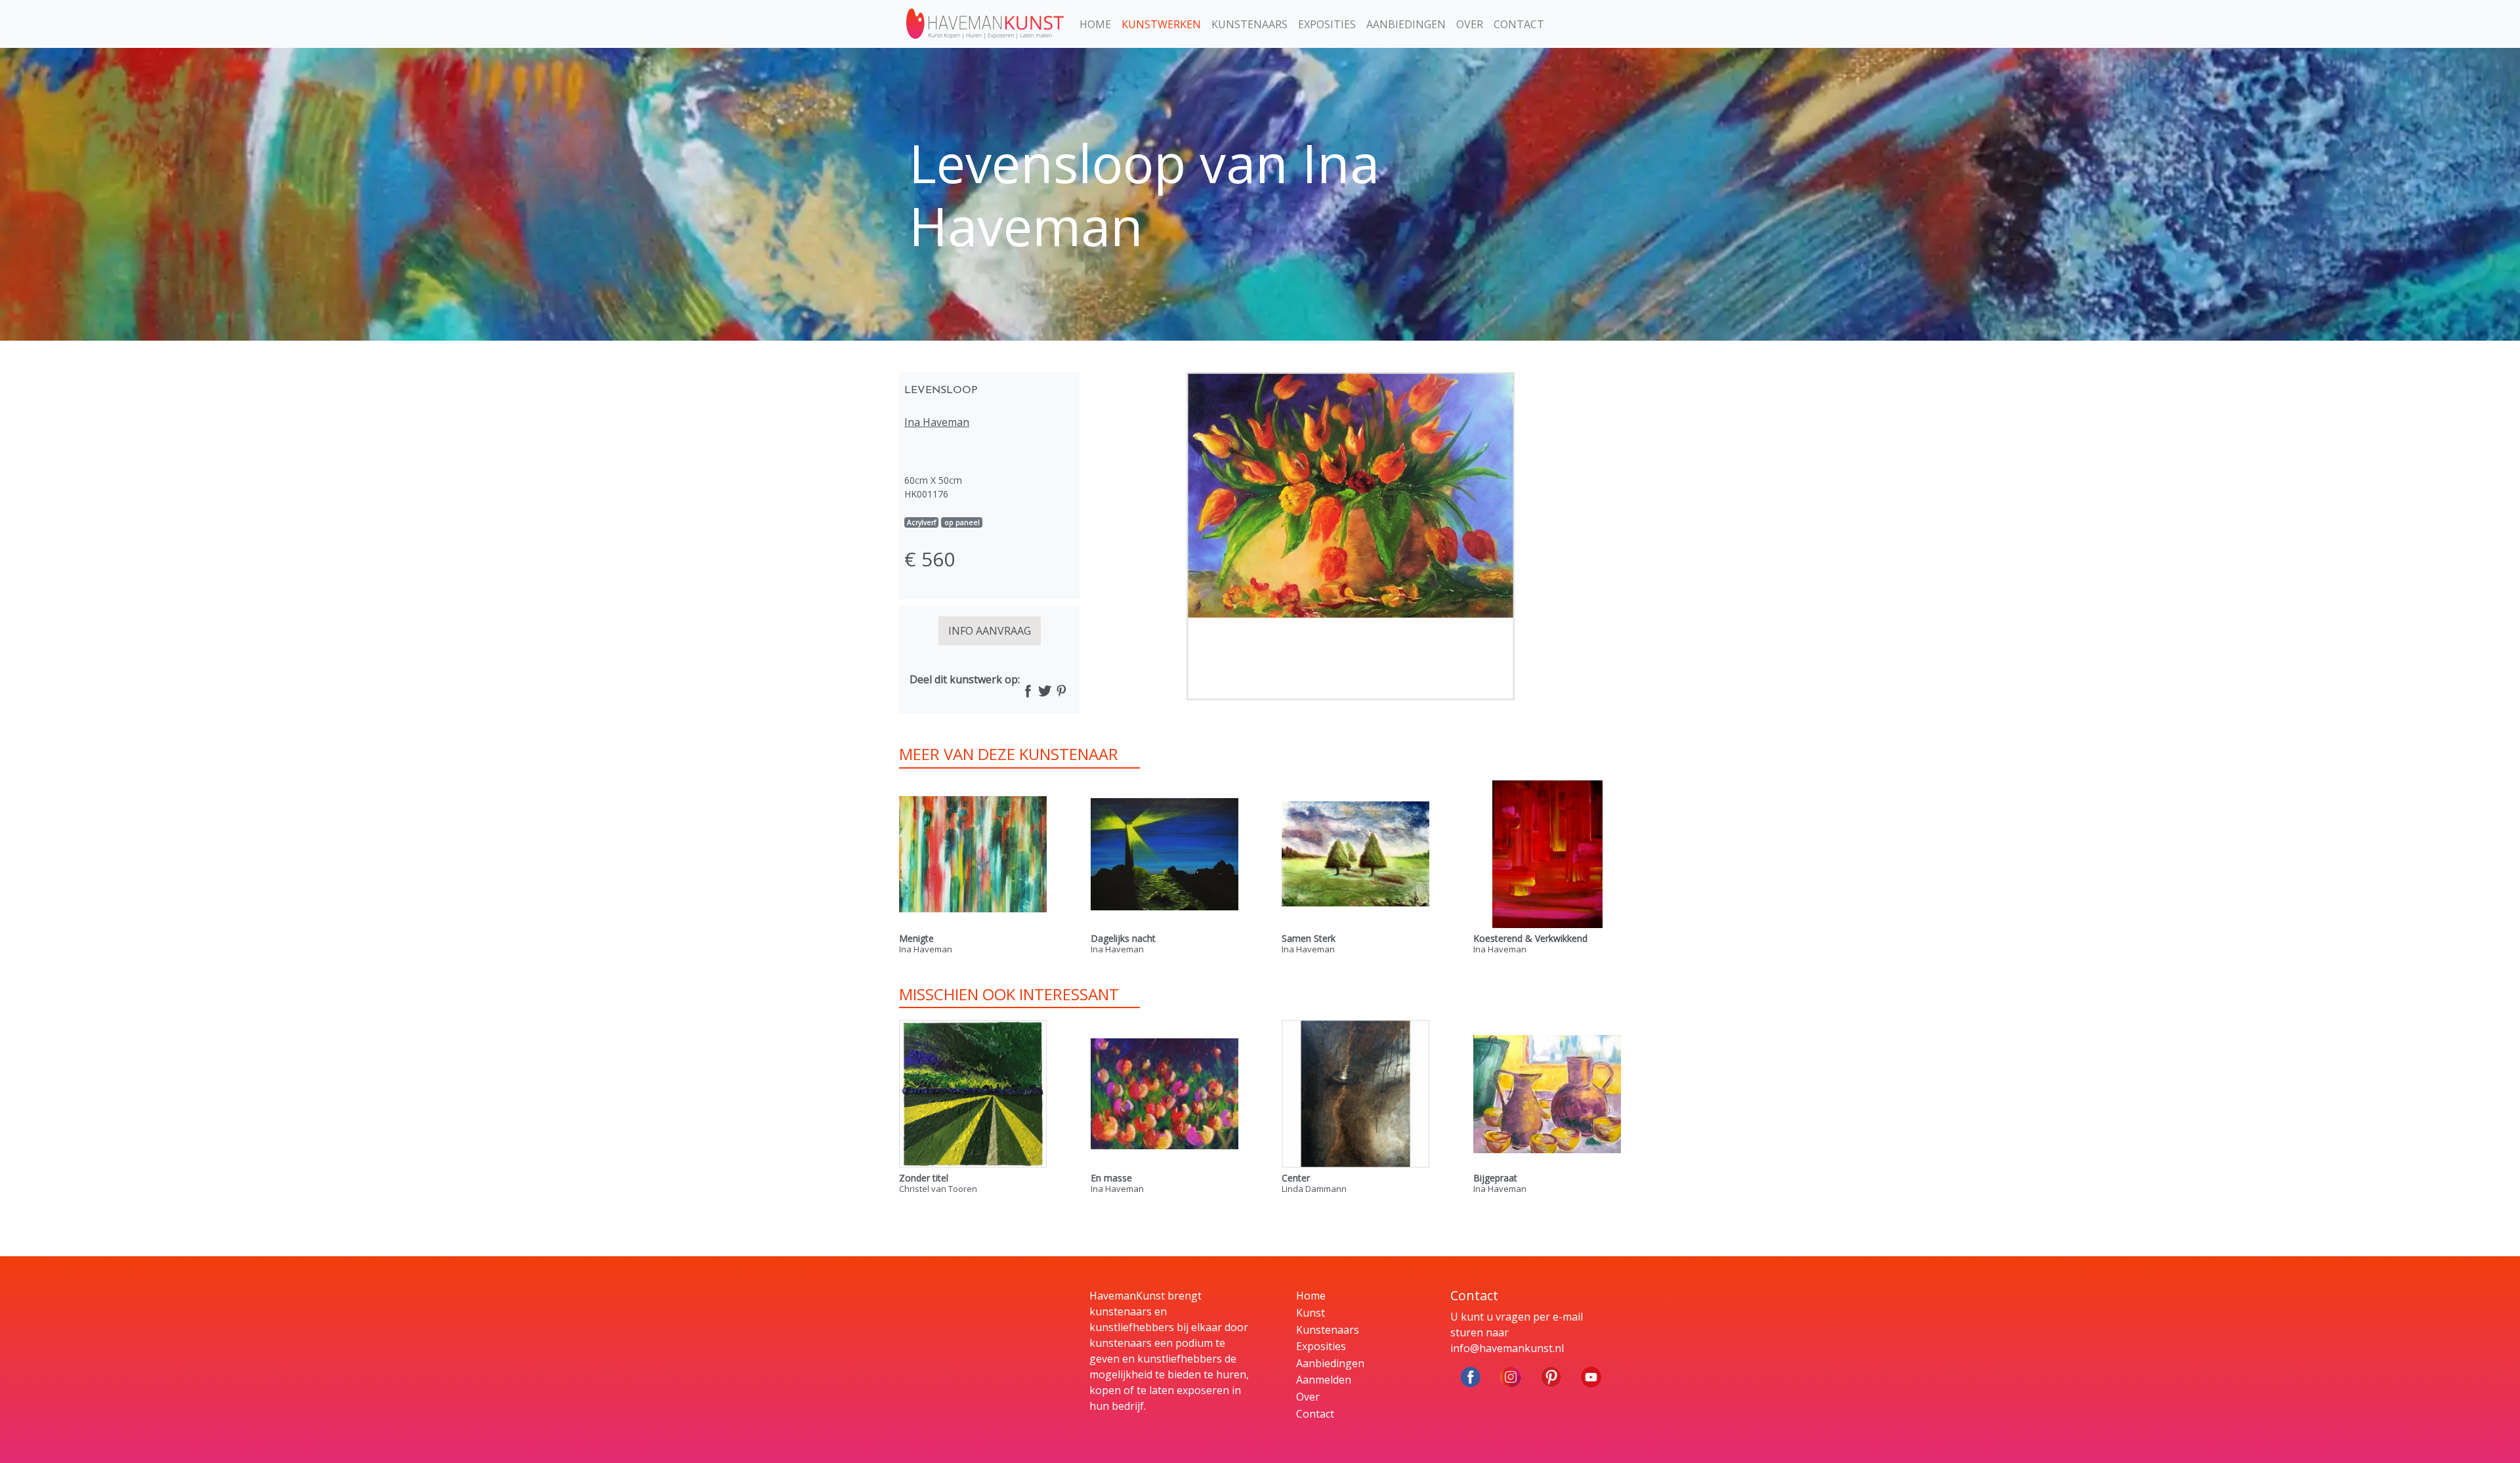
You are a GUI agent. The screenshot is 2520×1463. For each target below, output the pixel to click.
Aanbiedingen (1406, 24)
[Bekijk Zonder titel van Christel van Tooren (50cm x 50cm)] (973, 1094)
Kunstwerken (1161, 24)
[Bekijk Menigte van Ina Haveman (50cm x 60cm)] (973, 854)
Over (1470, 24)
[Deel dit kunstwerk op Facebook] (1028, 692)
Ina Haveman (937, 422)
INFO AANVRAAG (990, 631)
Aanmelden (1324, 1380)
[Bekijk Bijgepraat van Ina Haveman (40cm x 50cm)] (1547, 1094)
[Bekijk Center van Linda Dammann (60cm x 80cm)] (1355, 1094)
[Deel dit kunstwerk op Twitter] (1044, 692)
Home (1095, 24)
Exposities (1327, 24)
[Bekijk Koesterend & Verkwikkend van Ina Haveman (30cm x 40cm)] (1547, 854)
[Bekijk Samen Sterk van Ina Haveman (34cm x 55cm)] (1355, 854)
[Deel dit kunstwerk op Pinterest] (1061, 692)
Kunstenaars (1249, 24)
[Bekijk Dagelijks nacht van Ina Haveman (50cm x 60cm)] (1165, 854)
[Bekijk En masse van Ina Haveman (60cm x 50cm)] (1165, 1094)
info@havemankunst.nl (1507, 1348)
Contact (1519, 24)
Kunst (1311, 1313)
